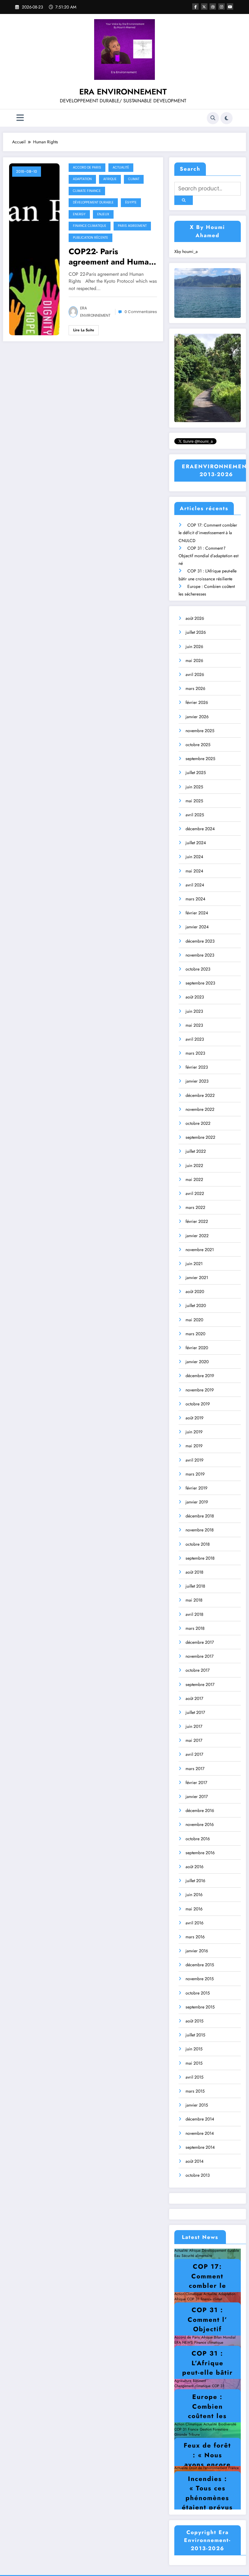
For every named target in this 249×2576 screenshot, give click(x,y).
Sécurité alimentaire (197, 2256)
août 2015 (194, 2021)
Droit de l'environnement (208, 2468)
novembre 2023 (200, 955)
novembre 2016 (200, 1824)
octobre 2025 (198, 745)
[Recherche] (213, 118)
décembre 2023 (200, 941)
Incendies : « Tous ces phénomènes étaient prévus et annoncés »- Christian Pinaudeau (207, 2508)
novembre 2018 (200, 1530)
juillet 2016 (195, 1881)
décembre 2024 (200, 829)
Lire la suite (84, 330)
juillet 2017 (195, 1712)
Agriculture (183, 2381)
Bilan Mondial (225, 2337)
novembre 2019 (200, 1390)
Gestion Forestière (214, 2429)
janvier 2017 (197, 1796)
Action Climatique (188, 2294)
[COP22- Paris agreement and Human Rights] (34, 249)
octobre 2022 (198, 1123)
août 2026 (195, 618)
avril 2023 (195, 1039)
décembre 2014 (200, 2119)
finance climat (211, 2299)
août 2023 (195, 997)
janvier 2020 (197, 1362)
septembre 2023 (200, 983)
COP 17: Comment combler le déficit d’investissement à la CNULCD (208, 533)
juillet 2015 (195, 2035)
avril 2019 (194, 1460)
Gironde (181, 2434)
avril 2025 (195, 815)
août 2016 (194, 1867)
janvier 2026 (197, 717)
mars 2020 (195, 1334)
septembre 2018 (200, 1558)
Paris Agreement (132, 226)
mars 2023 (195, 1053)
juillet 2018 (195, 1586)
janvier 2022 (197, 1236)
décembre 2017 (200, 1642)
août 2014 (194, 2161)
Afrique (110, 179)
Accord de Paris (87, 167)
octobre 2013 (198, 2175)
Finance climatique (90, 226)
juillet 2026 (196, 632)
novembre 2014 (200, 2133)
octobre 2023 (198, 969)
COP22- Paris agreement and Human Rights (111, 257)
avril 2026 (195, 674)
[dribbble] (213, 7)
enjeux (103, 214)
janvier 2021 (197, 1278)
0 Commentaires (141, 312)
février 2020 (197, 1348)
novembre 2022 (200, 1109)
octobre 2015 (198, 1993)
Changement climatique (192, 2386)
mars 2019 (195, 1474)
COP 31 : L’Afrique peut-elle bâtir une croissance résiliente (208, 2377)
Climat (134, 179)
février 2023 (197, 1067)
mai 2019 (194, 1446)
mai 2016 (194, 1909)
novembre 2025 (200, 731)
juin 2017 (194, 1726)
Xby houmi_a (186, 251)
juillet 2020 (196, 1305)
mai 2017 (194, 1740)
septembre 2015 (200, 2007)
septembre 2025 (200, 759)
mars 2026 (195, 688)
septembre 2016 (200, 1853)
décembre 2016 (200, 1810)
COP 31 (193, 2299)
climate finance (87, 191)
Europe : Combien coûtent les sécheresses (208, 2411)
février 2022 (197, 1221)
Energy (79, 214)
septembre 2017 (200, 1684)
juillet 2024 (196, 843)
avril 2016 (194, 1923)
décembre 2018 (200, 1516)
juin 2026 (194, 647)
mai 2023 (194, 1025)
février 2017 (196, 1783)
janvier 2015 (197, 2105)
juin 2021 (194, 1264)
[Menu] (20, 118)
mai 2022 (194, 1179)
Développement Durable (93, 202)
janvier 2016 (197, 1951)
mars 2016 (195, 1937)
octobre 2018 (198, 1544)
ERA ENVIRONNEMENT (123, 92)
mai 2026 (194, 660)
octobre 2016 (198, 1839)
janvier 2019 (197, 1502)
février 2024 (197, 913)
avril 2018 (194, 1614)
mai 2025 (194, 801)
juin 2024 (194, 857)
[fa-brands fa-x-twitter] (204, 7)
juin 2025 (194, 787)
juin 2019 (194, 1432)
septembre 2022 (200, 1137)
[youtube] (230, 7)
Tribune (194, 2434)
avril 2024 (195, 885)
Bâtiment (199, 2381)
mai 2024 (194, 871)
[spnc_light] (227, 118)
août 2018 (194, 1572)
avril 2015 (194, 2077)
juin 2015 (194, 2049)
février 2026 (197, 702)
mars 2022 (195, 1207)
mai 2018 (194, 1600)
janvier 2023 (197, 1081)
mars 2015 (195, 2091)
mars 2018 (195, 1628)
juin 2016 (194, 1895)
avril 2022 (195, 1193)
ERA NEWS (184, 2342)
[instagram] (222, 7)
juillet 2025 (196, 773)
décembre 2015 (200, 1965)
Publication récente (90, 238)
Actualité (121, 167)
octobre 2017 (198, 1670)
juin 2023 (194, 1011)
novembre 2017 (200, 1656)
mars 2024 (195, 899)
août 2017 (194, 1698)
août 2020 (195, 1291)
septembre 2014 (200, 2147)
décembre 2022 (200, 1095)
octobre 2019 (198, 1404)
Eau (177, 2256)
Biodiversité (227, 2424)
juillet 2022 (196, 1151)
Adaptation (82, 179)
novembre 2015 (200, 1979)
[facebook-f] (195, 7)
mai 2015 (194, 2063)
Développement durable (220, 2250)
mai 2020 (194, 1320)
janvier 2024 (197, 927)
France (193, 2429)
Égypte (131, 202)
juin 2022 (194, 1165)
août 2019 (194, 1418)
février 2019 (196, 1488)
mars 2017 (195, 1769)
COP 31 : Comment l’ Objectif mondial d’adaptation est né (208, 556)
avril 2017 (194, 1754)
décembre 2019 (200, 1376)
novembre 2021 (200, 1250)
